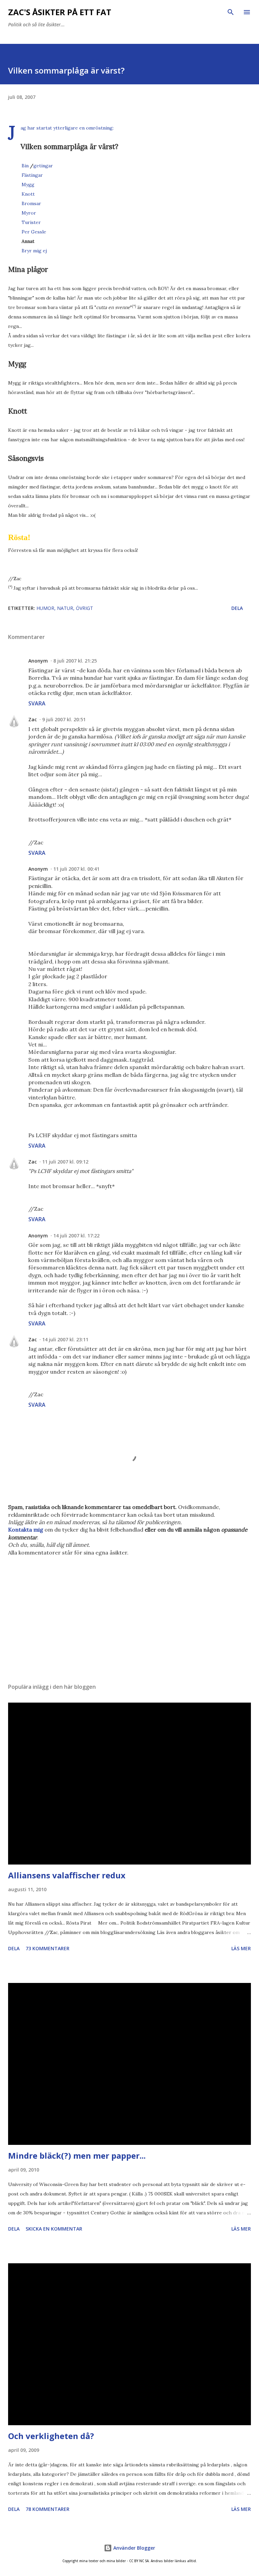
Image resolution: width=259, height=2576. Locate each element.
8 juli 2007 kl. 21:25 (75, 661)
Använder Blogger (134, 2548)
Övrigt (84, 608)
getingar (43, 166)
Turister (31, 222)
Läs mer (241, 1948)
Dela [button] (237, 608)
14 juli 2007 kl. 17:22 (76, 1236)
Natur (65, 608)
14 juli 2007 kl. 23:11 (65, 1339)
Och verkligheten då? (51, 2436)
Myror (29, 213)
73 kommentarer (48, 1948)
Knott (28, 194)
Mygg (28, 185)
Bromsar (31, 203)
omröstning (99, 128)
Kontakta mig (26, 1530)
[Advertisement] (129, 1614)
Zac (33, 719)
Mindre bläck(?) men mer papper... (77, 2155)
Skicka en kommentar (54, 2229)
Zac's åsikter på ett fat (60, 12)
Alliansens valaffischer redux (67, 1875)
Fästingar (32, 175)
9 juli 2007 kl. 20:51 (64, 719)
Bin (25, 166)
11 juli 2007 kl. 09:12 (65, 1162)
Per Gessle (34, 232)
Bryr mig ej (34, 251)
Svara (37, 703)
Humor (45, 608)
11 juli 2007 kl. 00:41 (76, 869)
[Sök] (231, 12)
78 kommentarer (48, 2509)
